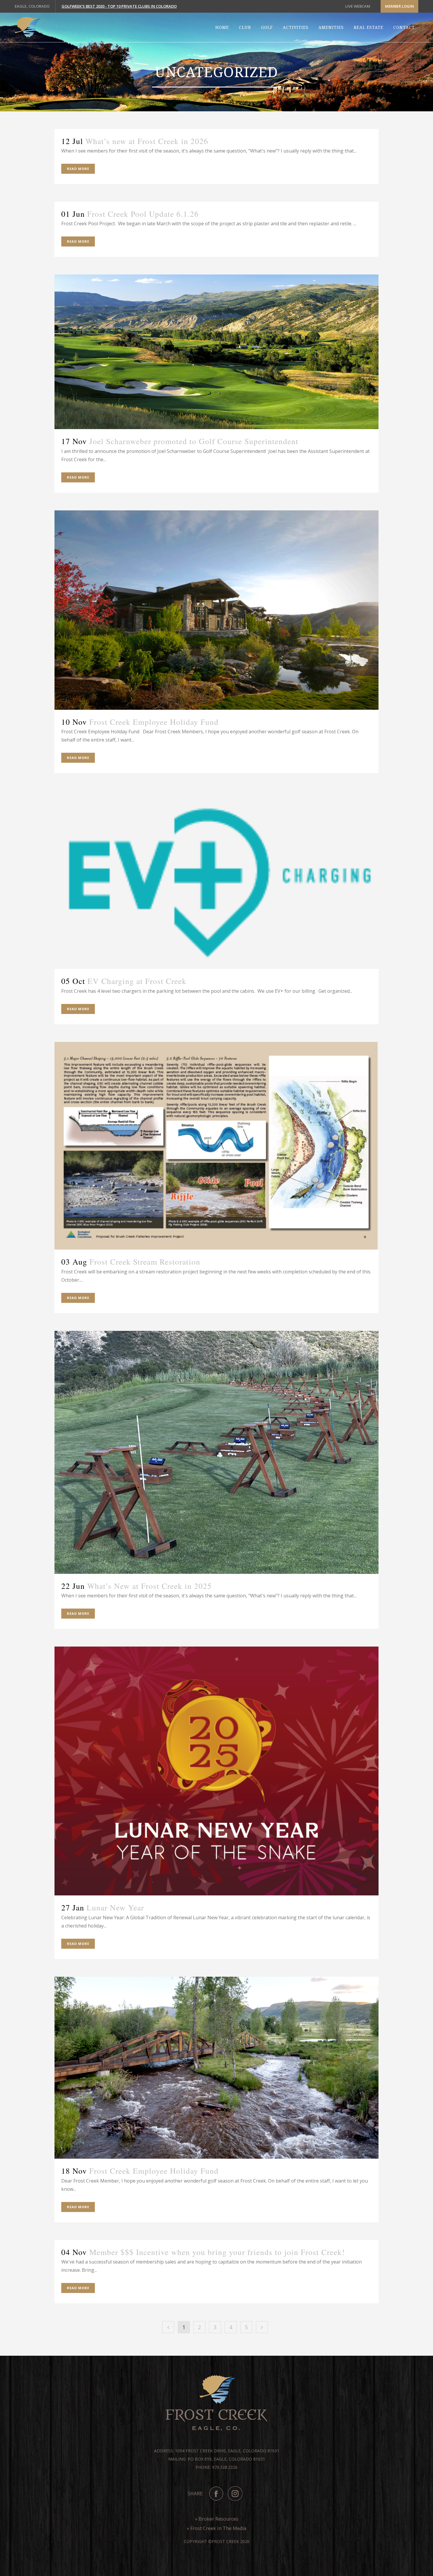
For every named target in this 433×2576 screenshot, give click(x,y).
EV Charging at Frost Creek (137, 981)
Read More (78, 169)
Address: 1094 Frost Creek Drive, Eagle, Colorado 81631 (217, 2451)
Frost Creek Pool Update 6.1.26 (143, 214)
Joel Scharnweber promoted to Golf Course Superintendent (194, 441)
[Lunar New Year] (216, 1771)
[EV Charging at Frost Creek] (216, 880)
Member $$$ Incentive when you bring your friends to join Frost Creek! (217, 2252)
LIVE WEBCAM (358, 6)
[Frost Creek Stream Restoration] (216, 1146)
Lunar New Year (115, 1907)
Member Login (399, 6)
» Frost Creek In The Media (216, 2528)
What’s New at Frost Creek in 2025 (149, 1586)
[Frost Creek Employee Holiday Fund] (216, 610)
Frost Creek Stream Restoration (145, 1262)
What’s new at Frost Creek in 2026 (147, 141)
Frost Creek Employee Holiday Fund (154, 722)
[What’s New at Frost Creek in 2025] (216, 1452)
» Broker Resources (217, 2519)
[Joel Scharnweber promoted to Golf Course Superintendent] (216, 352)
